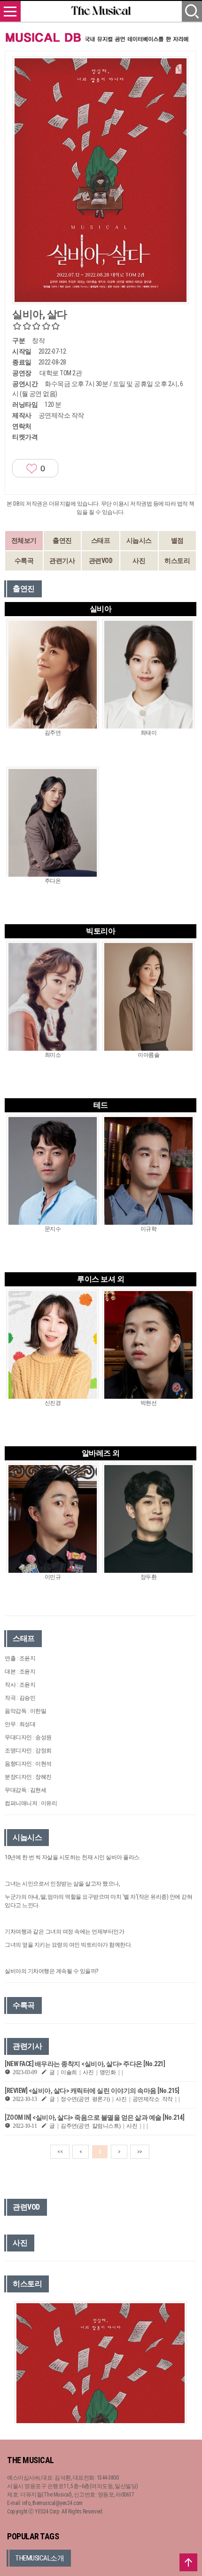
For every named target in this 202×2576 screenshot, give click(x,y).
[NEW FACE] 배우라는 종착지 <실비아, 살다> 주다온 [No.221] (85, 2064)
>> (140, 2152)
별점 (177, 540)
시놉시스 (139, 540)
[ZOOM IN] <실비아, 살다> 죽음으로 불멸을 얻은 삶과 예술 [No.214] (94, 2117)
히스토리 (177, 561)
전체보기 (24, 540)
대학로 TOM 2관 (61, 373)
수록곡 (24, 561)
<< (60, 2152)
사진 (139, 561)
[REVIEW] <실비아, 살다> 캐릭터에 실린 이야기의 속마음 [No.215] (92, 2091)
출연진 (62, 540)
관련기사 (62, 561)
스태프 (101, 540)
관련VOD (101, 561)
